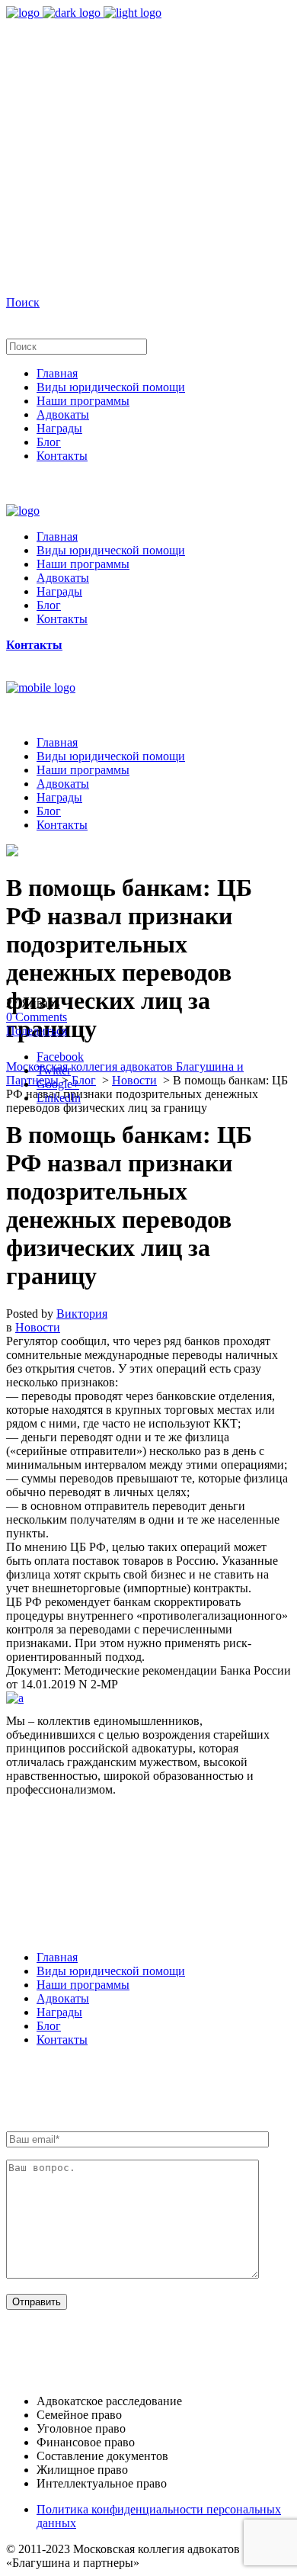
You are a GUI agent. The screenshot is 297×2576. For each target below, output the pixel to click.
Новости (134, 1080)
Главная (57, 1957)
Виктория (82, 1314)
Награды (59, 2012)
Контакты (62, 2040)
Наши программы (83, 1985)
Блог (84, 1080)
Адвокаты (63, 1998)
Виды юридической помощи (111, 1971)
